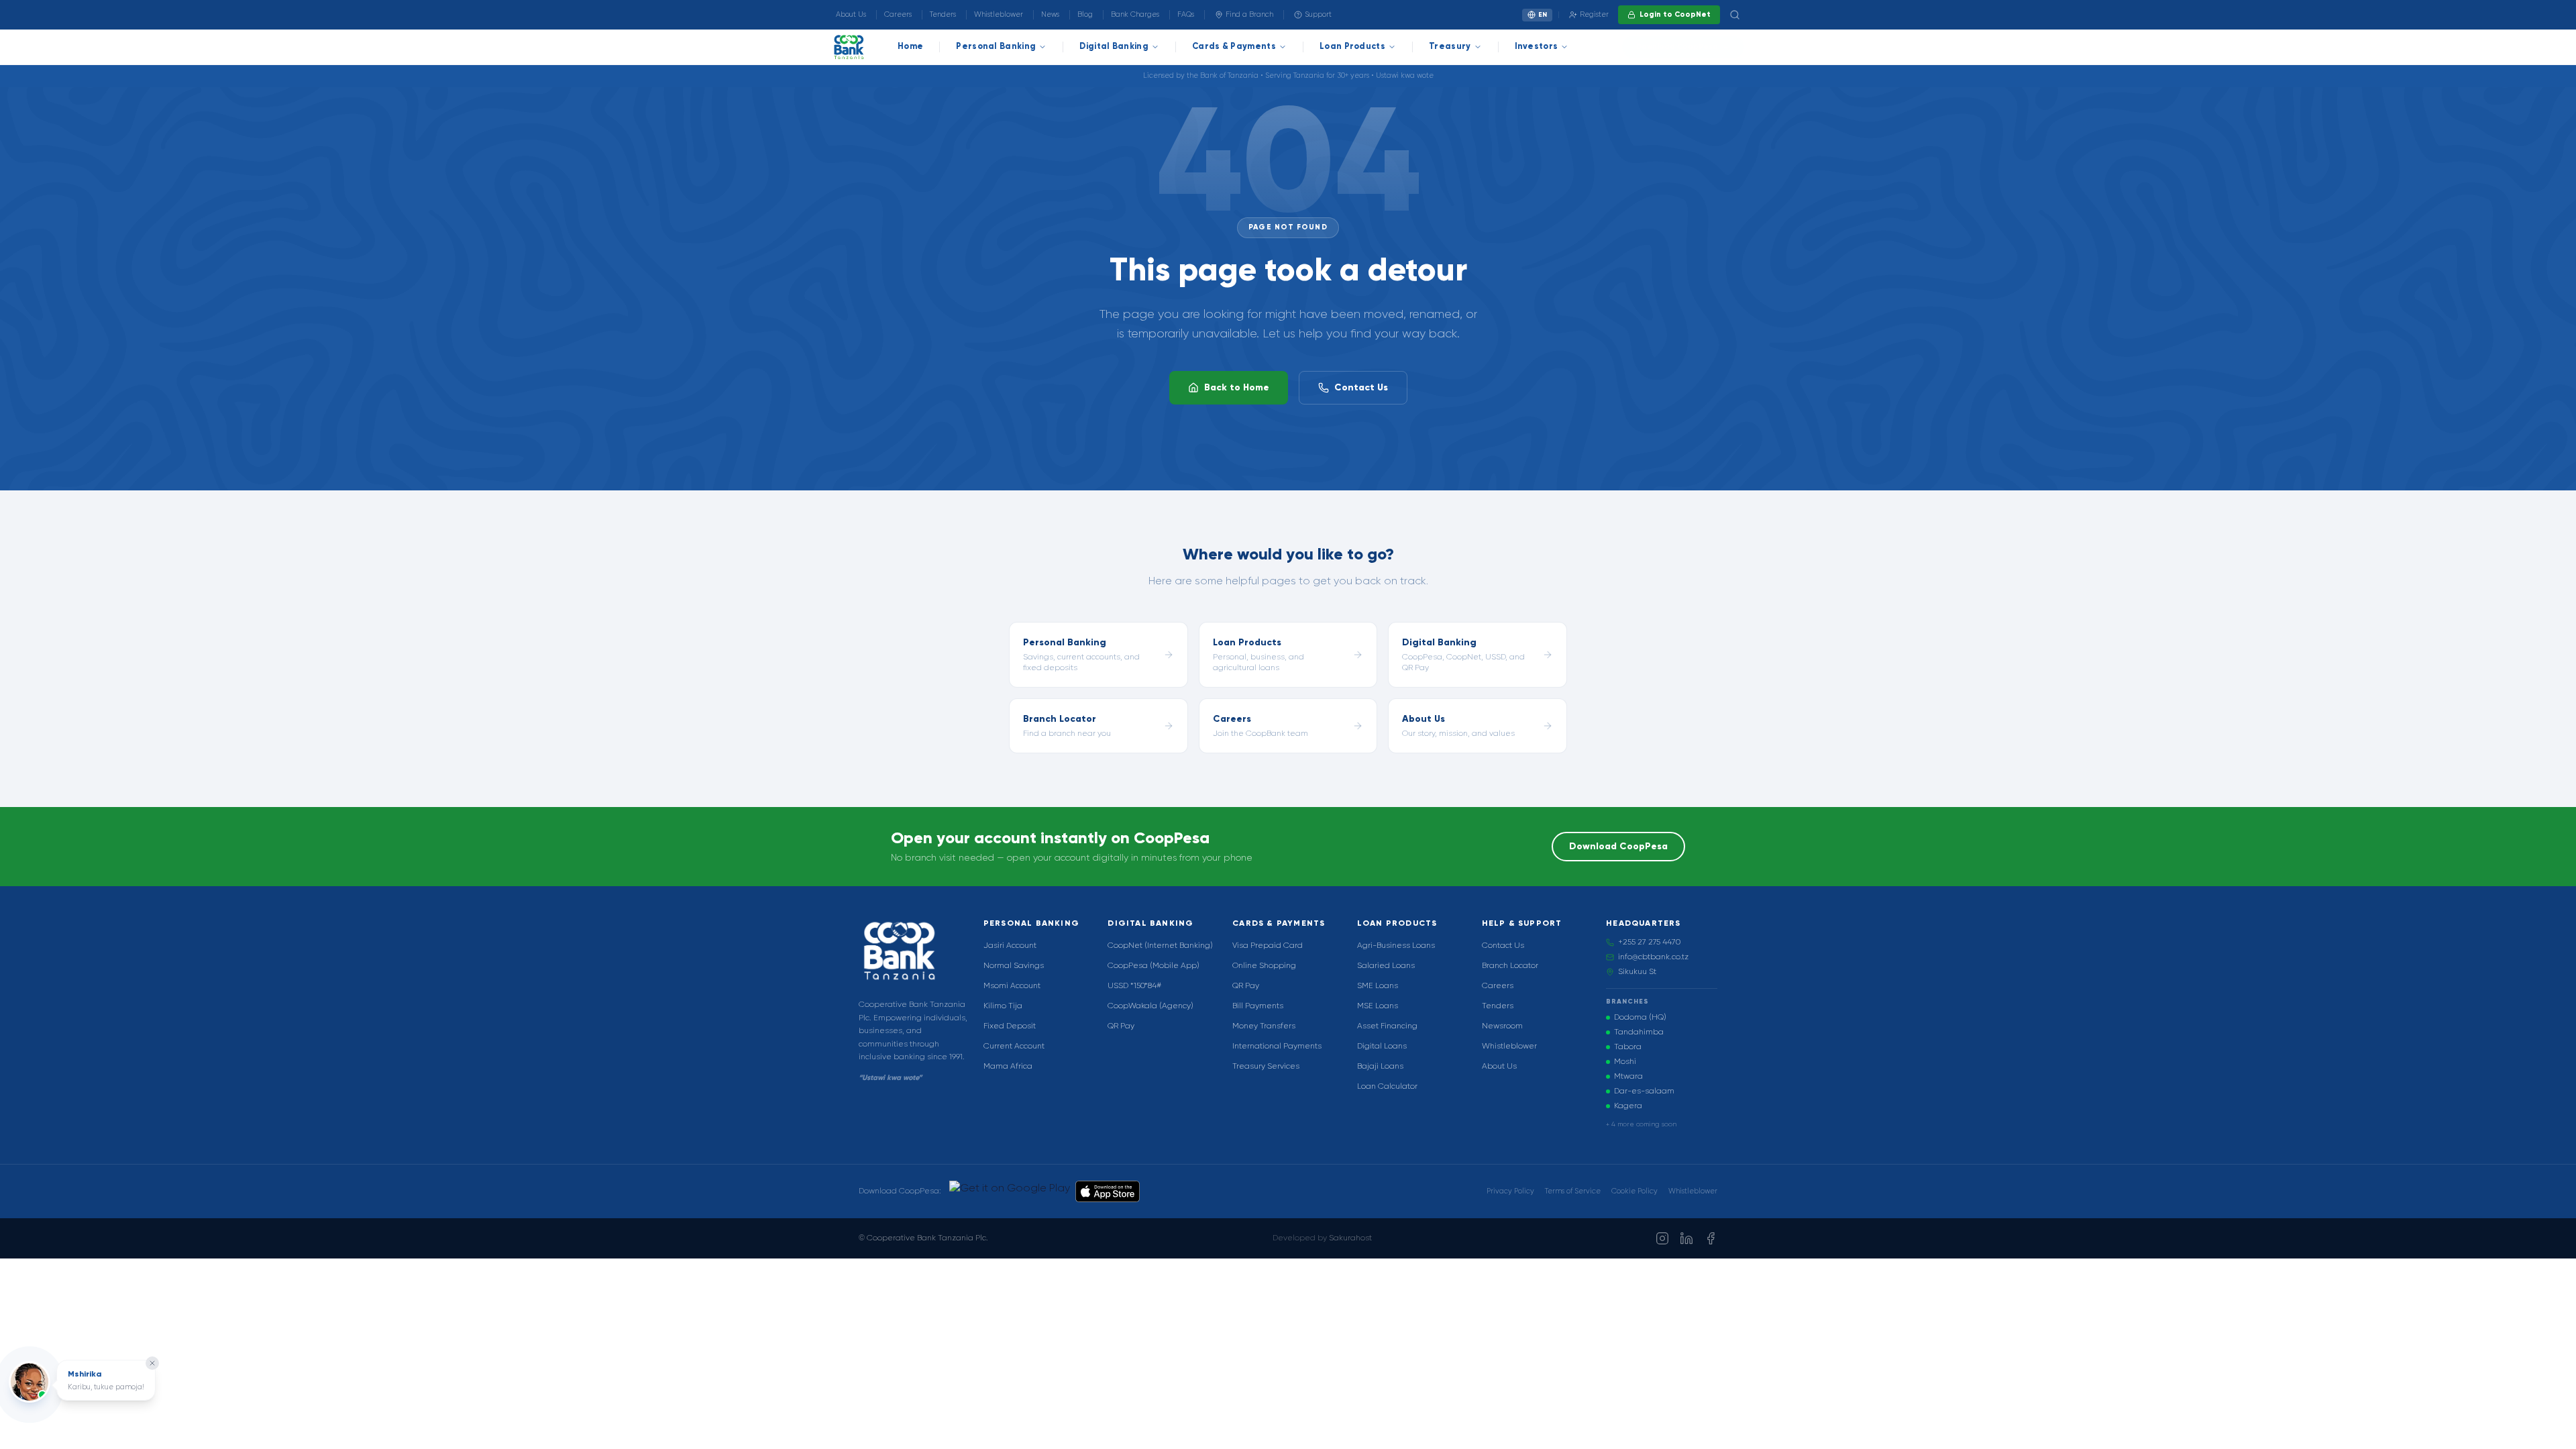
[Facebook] (1711, 1238)
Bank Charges (1135, 14)
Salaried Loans (1386, 966)
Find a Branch (1249, 14)
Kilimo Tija (1003, 1006)
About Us (851, 14)
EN (1543, 15)
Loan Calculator (1387, 1087)
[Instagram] (1662, 1238)
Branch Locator (1510, 966)
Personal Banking (996, 47)
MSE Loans (1378, 1006)
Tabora (1628, 1047)
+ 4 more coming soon (1641, 1124)
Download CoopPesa (1677, 47)
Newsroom (1502, 1026)
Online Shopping (1264, 966)
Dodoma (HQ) (1640, 1018)
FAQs (1186, 14)
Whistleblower (999, 14)
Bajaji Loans (1380, 1067)
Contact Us (1361, 388)
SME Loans (1378, 986)
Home (910, 47)
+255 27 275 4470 (1649, 943)
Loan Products (1352, 47)
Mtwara (1628, 1077)
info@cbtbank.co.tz (1653, 957)
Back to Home (1237, 388)
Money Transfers (1264, 1026)
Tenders (943, 14)
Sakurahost (1350, 1238)
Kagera (1628, 1106)
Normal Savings (1014, 966)
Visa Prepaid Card (1268, 946)
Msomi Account (1012, 986)
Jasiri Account (1010, 946)
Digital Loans (1382, 1046)
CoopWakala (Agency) (1150, 1006)
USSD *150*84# (1134, 986)
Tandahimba (1639, 1032)
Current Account (1014, 1046)
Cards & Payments (1234, 47)
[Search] (1735, 15)
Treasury (1450, 47)
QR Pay (1121, 1026)
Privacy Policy (1510, 1191)
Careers (898, 14)
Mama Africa (1008, 1067)
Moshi (1625, 1062)
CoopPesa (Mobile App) (1153, 966)
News (1050, 14)
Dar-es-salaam (1644, 1091)
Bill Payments (1258, 1006)
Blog (1085, 14)
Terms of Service (1573, 1191)
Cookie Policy (1634, 1191)
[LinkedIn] (1686, 1238)
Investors (1537, 47)
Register (1594, 14)
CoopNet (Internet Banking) (1160, 946)
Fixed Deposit (1010, 1026)
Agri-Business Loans (1396, 946)
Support (1318, 14)
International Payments (1277, 1046)
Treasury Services (1266, 1067)
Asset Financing (1387, 1026)
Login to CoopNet (1675, 14)
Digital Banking (1114, 47)
